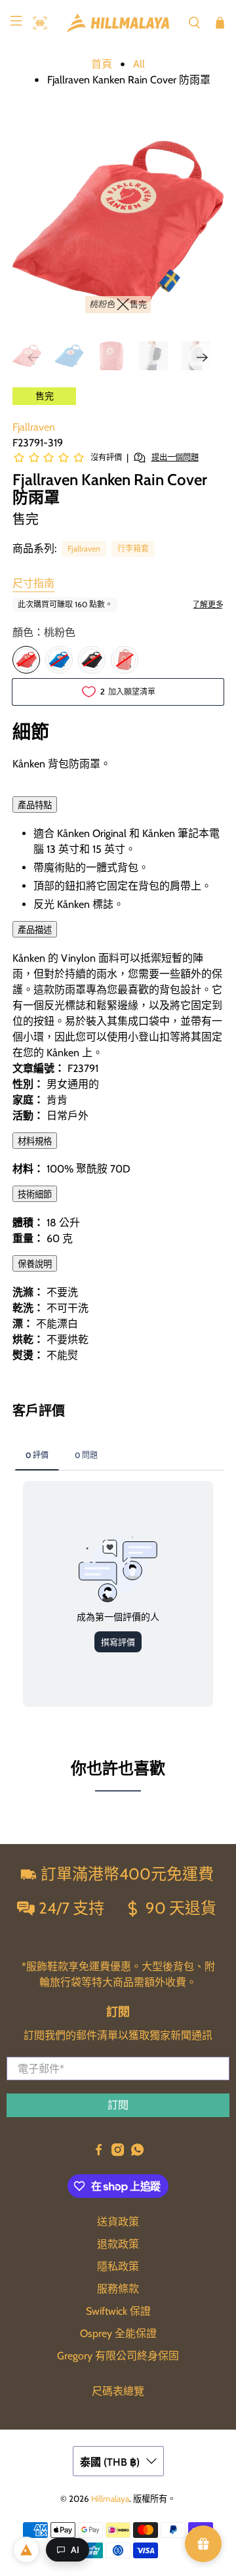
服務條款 (118, 2289)
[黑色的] (92, 660)
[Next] (203, 358)
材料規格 (35, 1141)
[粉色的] (125, 660)
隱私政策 (118, 2266)
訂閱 (118, 2105)
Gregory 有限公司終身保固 (118, 2356)
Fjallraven (34, 427)
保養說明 (35, 1264)
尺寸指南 (33, 583)
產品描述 (35, 930)
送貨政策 (118, 2222)
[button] (37, 23)
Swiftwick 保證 (118, 2311)
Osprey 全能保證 (118, 2333)
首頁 (102, 64)
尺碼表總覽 (118, 2391)
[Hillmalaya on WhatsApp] (137, 2153)
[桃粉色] (26, 660)
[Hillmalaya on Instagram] (118, 2153)
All (139, 64)
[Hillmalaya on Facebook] (99, 2153)
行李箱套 (133, 548)
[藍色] (59, 660)
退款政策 (118, 2244)
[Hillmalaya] (118, 23)
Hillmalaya (110, 2499)
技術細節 (35, 1194)
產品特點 (35, 805)
